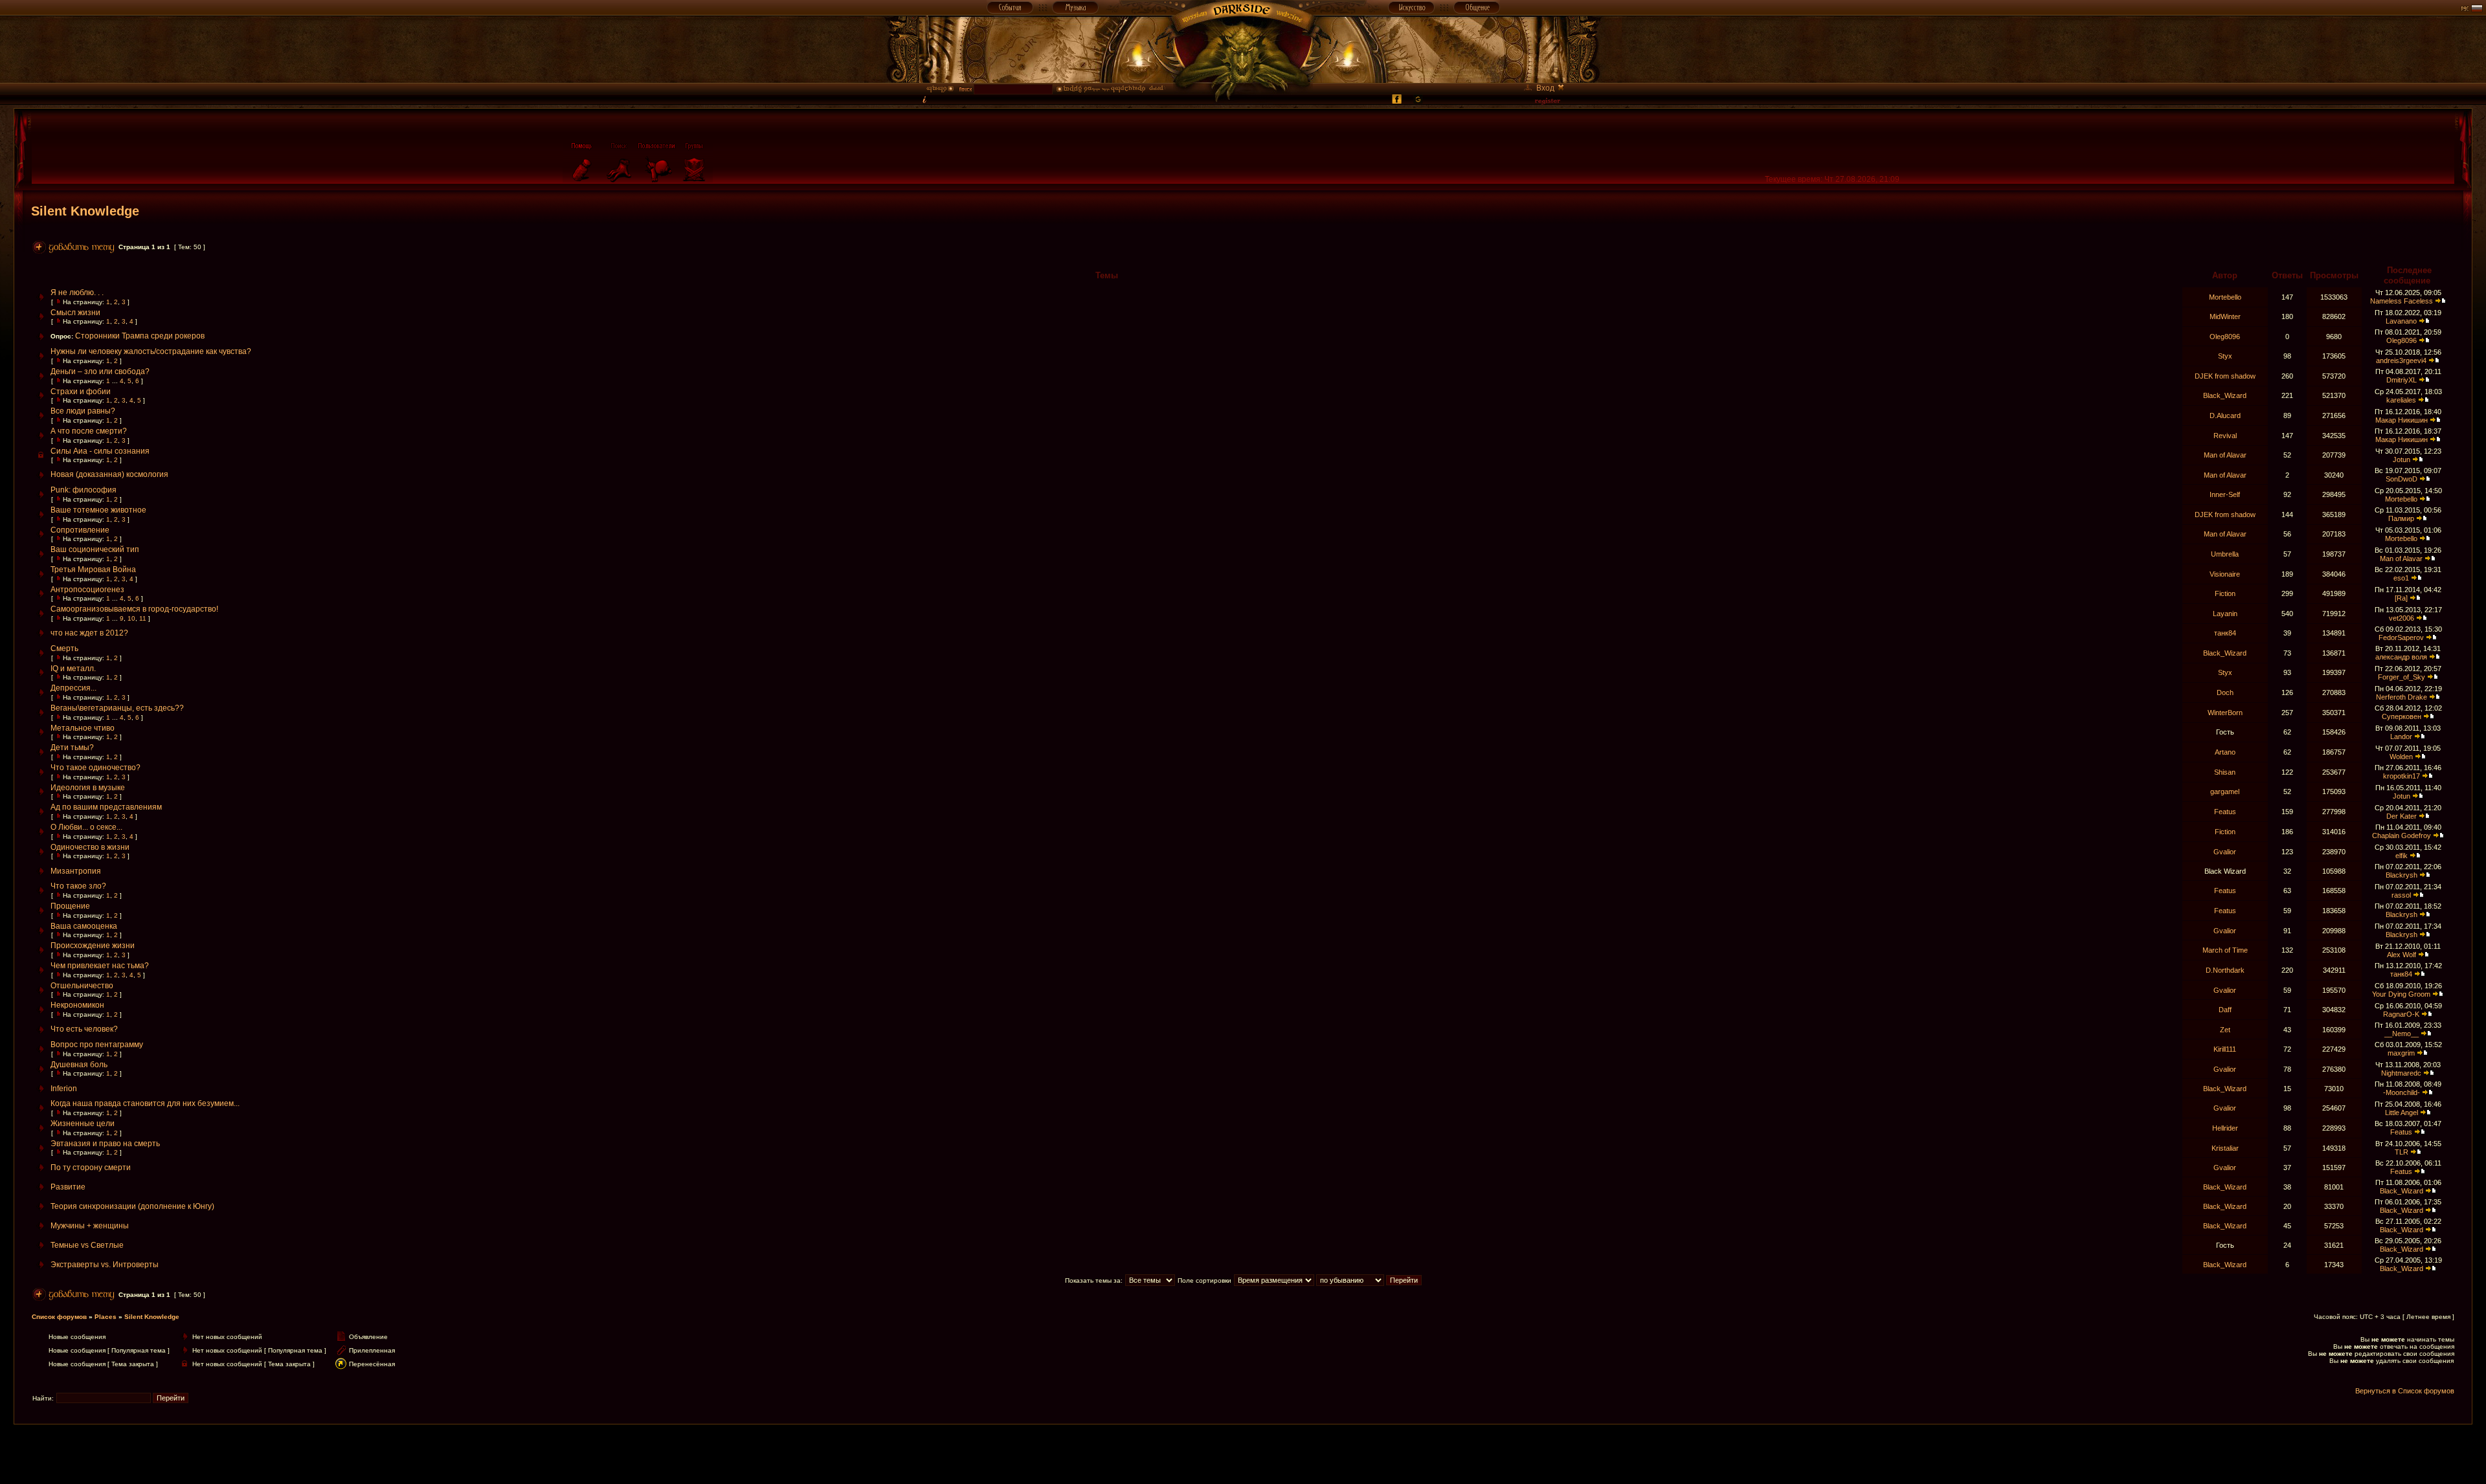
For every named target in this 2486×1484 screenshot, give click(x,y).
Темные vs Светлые (87, 1245)
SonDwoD (2402, 479)
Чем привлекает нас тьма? (100, 966)
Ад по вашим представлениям (106, 807)
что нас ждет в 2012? (89, 633)
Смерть (64, 648)
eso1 (2401, 578)
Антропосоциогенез (87, 590)
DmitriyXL (2402, 380)
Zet (2225, 1030)
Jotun (2402, 460)
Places (106, 1317)
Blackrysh (2402, 875)
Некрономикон (77, 1005)
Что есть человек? (84, 1029)
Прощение (70, 906)
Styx (2225, 356)
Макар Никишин (2402, 420)
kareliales (2401, 400)
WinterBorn (2225, 713)
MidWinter (2225, 316)
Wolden (2401, 757)
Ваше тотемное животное (98, 510)
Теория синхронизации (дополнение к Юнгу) (132, 1206)
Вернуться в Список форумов (2405, 1391)
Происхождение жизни (93, 946)
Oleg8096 (2225, 337)
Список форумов (59, 1317)
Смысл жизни (75, 313)
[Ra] (2401, 598)
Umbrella (2225, 554)
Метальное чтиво (83, 728)
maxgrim (2401, 1053)
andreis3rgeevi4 (2401, 360)
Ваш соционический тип (95, 549)
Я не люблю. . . (77, 293)
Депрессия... (73, 688)
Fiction (2225, 593)
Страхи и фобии (81, 392)
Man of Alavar (2225, 455)
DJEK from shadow (2225, 376)
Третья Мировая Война (93, 570)
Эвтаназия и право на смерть (105, 1144)
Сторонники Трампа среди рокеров (140, 336)
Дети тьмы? (72, 748)
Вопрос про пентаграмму (97, 1045)
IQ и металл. (73, 669)
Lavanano (2401, 321)
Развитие (68, 1187)
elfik (2402, 856)
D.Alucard (2225, 415)
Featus (2225, 812)
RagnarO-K (2401, 1014)
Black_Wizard (2225, 395)
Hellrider (2225, 1128)
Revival (2225, 436)
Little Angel (2402, 1113)
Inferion (64, 1089)
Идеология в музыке (88, 788)
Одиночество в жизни (90, 847)
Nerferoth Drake (2402, 697)
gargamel (2225, 792)
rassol (2401, 895)
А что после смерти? (89, 431)
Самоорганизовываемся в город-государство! (134, 609)
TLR (2402, 1152)
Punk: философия (84, 490)
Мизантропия (76, 871)
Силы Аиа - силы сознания (100, 451)
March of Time (2225, 950)
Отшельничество (82, 986)
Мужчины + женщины (90, 1226)
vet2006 (2402, 618)
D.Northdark (2225, 970)
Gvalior (2225, 852)
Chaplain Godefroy (2402, 836)
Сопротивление (80, 530)
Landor (2401, 736)
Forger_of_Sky (2402, 677)
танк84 (2225, 633)
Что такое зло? (78, 886)
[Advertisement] (1243, 1454)
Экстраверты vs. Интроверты (105, 1265)
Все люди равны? (83, 411)
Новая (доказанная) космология (109, 474)
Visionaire (2225, 574)
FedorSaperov (2401, 637)
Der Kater (2402, 816)
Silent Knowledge (85, 211)
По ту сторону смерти (91, 1168)
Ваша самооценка (84, 926)
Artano (2225, 752)
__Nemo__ (2402, 1034)
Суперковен (2402, 716)
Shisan (2225, 772)
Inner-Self (2225, 494)
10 (131, 618)
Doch (2225, 692)
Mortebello (2225, 297)
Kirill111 (2225, 1049)
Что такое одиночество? (95, 768)
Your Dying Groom (2401, 994)
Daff (2225, 1010)
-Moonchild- (2402, 1092)
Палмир (2401, 518)
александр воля (2401, 657)
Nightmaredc (2401, 1073)
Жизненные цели (83, 1124)
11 (143, 618)
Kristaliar (2225, 1148)
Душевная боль (79, 1065)
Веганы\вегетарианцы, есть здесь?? (117, 708)
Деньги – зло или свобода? (100, 371)
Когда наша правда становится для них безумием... (145, 1103)
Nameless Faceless (2402, 301)
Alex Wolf (2402, 955)
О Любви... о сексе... (86, 827)
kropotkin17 (2402, 776)
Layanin (2225, 614)
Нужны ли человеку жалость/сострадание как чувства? (151, 351)
